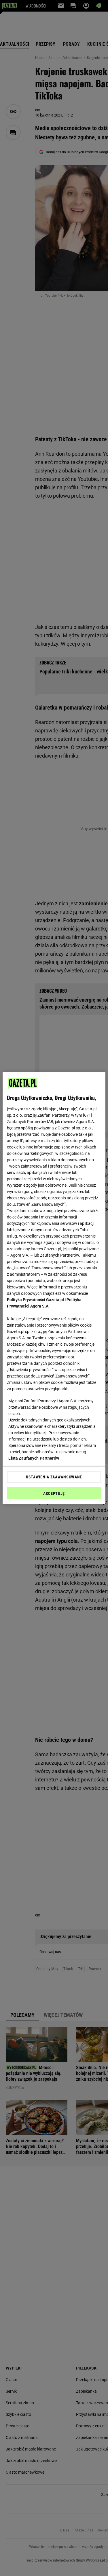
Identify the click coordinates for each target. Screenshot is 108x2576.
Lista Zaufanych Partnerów (34, 1458)
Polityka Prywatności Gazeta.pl (35, 1300)
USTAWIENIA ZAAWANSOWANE (54, 1477)
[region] (54, 1288)
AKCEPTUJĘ (54, 1493)
